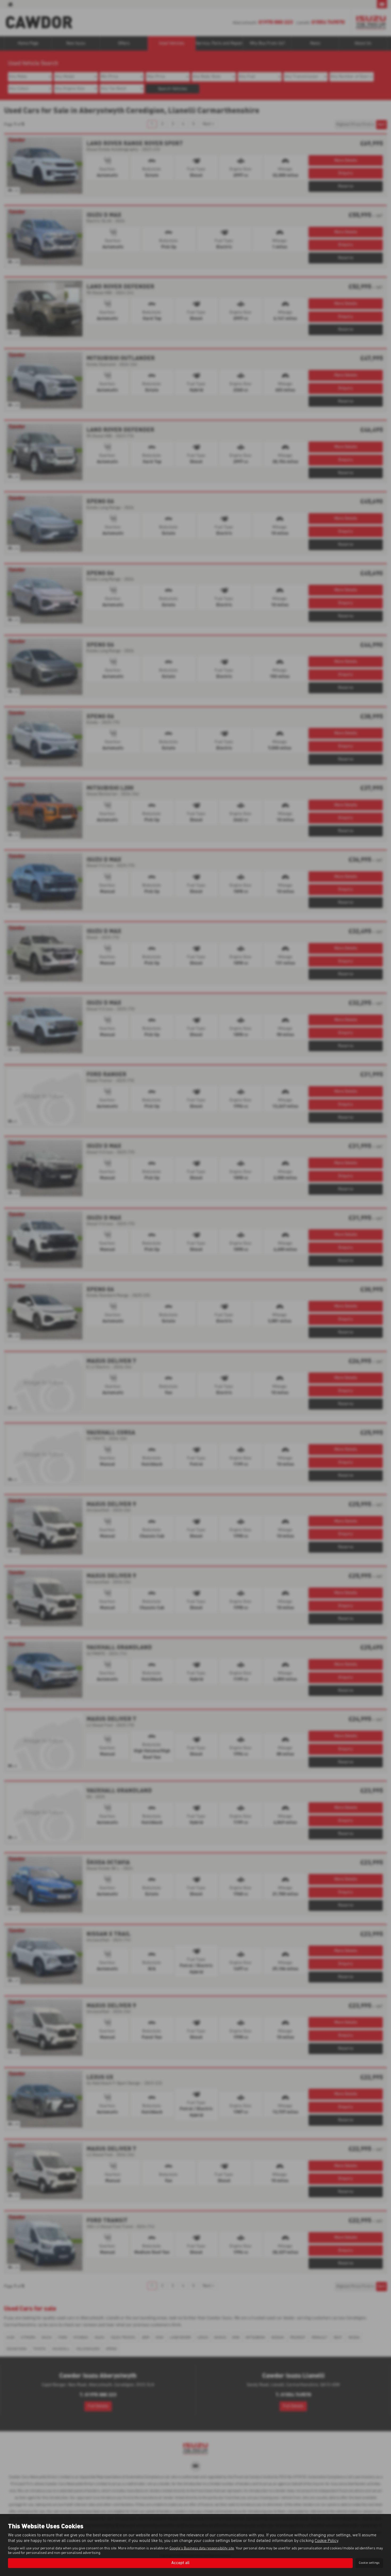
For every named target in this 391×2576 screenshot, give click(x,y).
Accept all (180, 2563)
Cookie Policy (326, 2541)
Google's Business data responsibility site (202, 2548)
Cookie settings (369, 2563)
